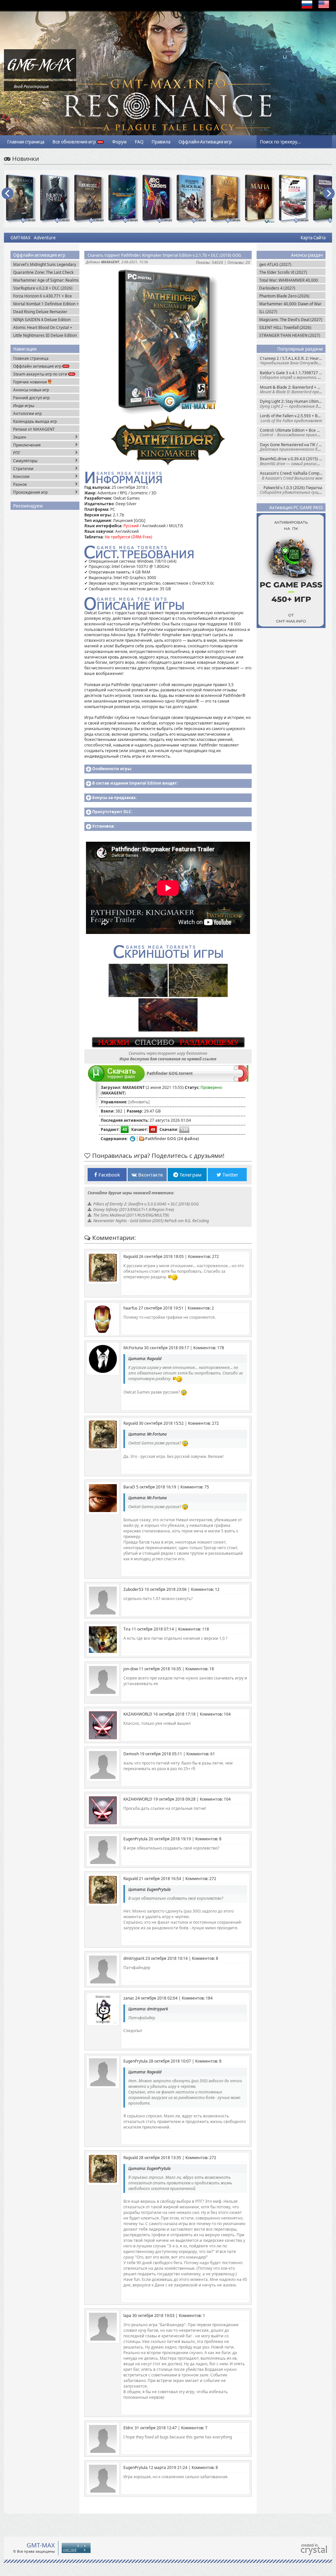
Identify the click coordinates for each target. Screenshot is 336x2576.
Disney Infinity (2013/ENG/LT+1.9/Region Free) (134, 1210)
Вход (18, 87)
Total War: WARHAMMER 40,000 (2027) (289, 280)
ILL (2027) (268, 312)
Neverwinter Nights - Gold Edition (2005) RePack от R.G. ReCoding (151, 1221)
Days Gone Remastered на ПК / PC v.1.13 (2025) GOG (293, 447)
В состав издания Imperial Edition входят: (135, 783)
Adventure (45, 238)
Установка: (103, 826)
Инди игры (24, 406)
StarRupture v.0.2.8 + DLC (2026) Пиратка (43, 288)
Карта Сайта (313, 238)
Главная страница (26, 142)
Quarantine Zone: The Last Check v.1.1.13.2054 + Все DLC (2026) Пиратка (43, 272)
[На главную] (40, 77)
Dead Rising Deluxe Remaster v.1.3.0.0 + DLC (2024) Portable (41, 312)
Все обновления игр (75, 142)
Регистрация (36, 87)
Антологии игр (27, 413)
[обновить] (139, 1102)
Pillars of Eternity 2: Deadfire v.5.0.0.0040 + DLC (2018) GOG (146, 1204)
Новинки (25, 158)
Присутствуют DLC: (112, 812)
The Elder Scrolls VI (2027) (283, 272)
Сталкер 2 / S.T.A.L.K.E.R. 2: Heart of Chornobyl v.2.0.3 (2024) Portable (293, 361)
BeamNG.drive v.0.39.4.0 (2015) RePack (293, 461)
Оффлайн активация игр (38, 366)
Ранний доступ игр (31, 398)
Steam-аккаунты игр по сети (41, 374)
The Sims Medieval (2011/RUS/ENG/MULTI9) (131, 1215)
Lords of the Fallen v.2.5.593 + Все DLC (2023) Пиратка (293, 418)
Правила (161, 142)
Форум (119, 142)
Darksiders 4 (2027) (277, 288)
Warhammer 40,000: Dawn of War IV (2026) (290, 304)
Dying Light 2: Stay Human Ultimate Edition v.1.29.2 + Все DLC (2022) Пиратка (293, 404)
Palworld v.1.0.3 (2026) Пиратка (293, 490)
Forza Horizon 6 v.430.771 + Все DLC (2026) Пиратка (42, 296)
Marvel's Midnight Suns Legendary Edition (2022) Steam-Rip (45, 264)
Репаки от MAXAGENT (34, 429)
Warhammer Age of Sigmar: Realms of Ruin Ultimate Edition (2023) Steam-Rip (46, 280)
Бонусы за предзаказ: (114, 798)
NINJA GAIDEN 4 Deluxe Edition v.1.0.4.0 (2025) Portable (42, 320)
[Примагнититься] (241, 1080)
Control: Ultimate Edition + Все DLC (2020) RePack (293, 433)
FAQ (139, 142)
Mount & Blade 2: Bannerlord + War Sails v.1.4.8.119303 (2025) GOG (293, 390)
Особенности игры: (112, 769)
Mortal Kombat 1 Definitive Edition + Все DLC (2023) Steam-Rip (46, 304)
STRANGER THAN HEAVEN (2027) (290, 335)
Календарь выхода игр (35, 421)
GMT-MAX (21, 238)
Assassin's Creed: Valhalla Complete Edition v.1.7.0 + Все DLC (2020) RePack (293, 476)
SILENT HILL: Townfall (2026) (285, 327)
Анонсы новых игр (31, 390)
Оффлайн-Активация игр (205, 142)
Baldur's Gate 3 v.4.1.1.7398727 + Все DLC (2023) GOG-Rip (293, 375)
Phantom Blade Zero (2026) (284, 296)
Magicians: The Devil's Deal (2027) (291, 320)
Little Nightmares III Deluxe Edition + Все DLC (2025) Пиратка (45, 335)
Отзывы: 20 (239, 262)
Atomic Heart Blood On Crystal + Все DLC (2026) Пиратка (43, 327)
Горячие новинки (31, 382)
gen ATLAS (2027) (275, 264)
